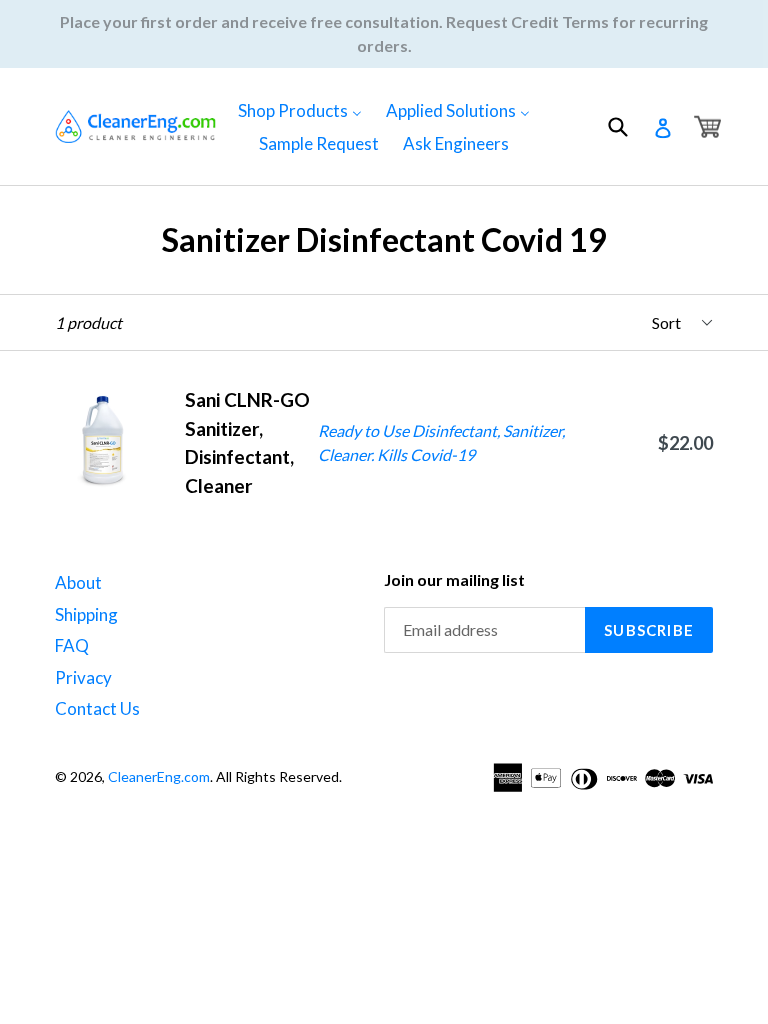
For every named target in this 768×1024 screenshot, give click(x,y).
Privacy (83, 677)
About (78, 582)
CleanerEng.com (159, 776)
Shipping (86, 614)
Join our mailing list (454, 579)
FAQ (72, 645)
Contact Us (97, 708)
